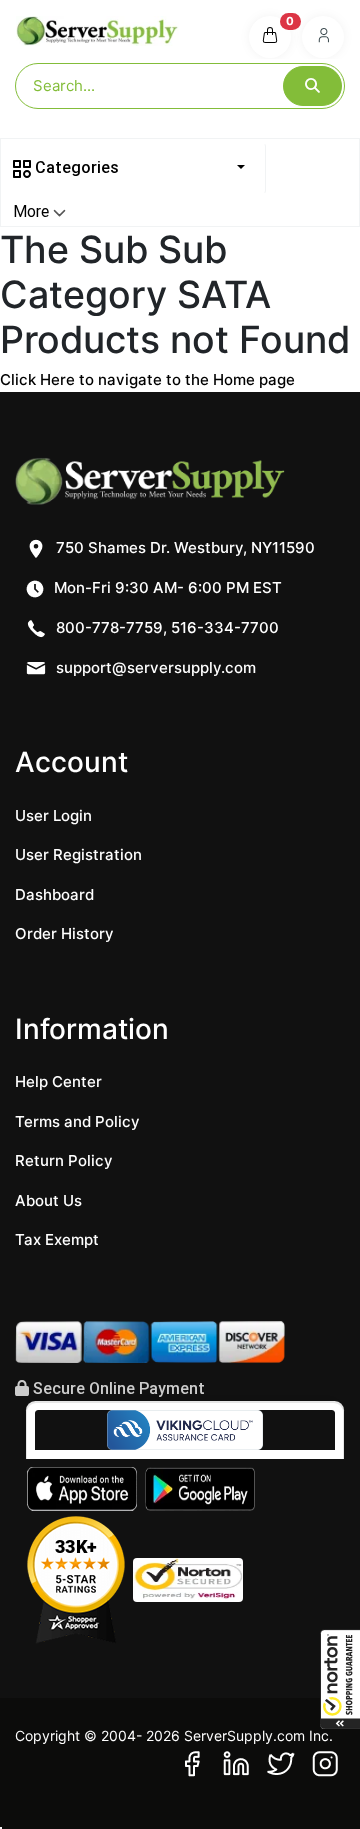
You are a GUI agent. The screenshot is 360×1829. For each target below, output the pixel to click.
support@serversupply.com (156, 667)
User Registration (78, 854)
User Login (53, 815)
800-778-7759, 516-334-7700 (165, 627)
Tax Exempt (57, 1239)
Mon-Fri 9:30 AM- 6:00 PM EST (166, 587)
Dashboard (54, 894)
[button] (340, 1679)
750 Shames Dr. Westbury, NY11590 (183, 547)
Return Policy (64, 1160)
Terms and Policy (77, 1121)
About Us (48, 1200)
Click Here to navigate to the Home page (147, 379)
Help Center (58, 1081)
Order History (64, 933)
